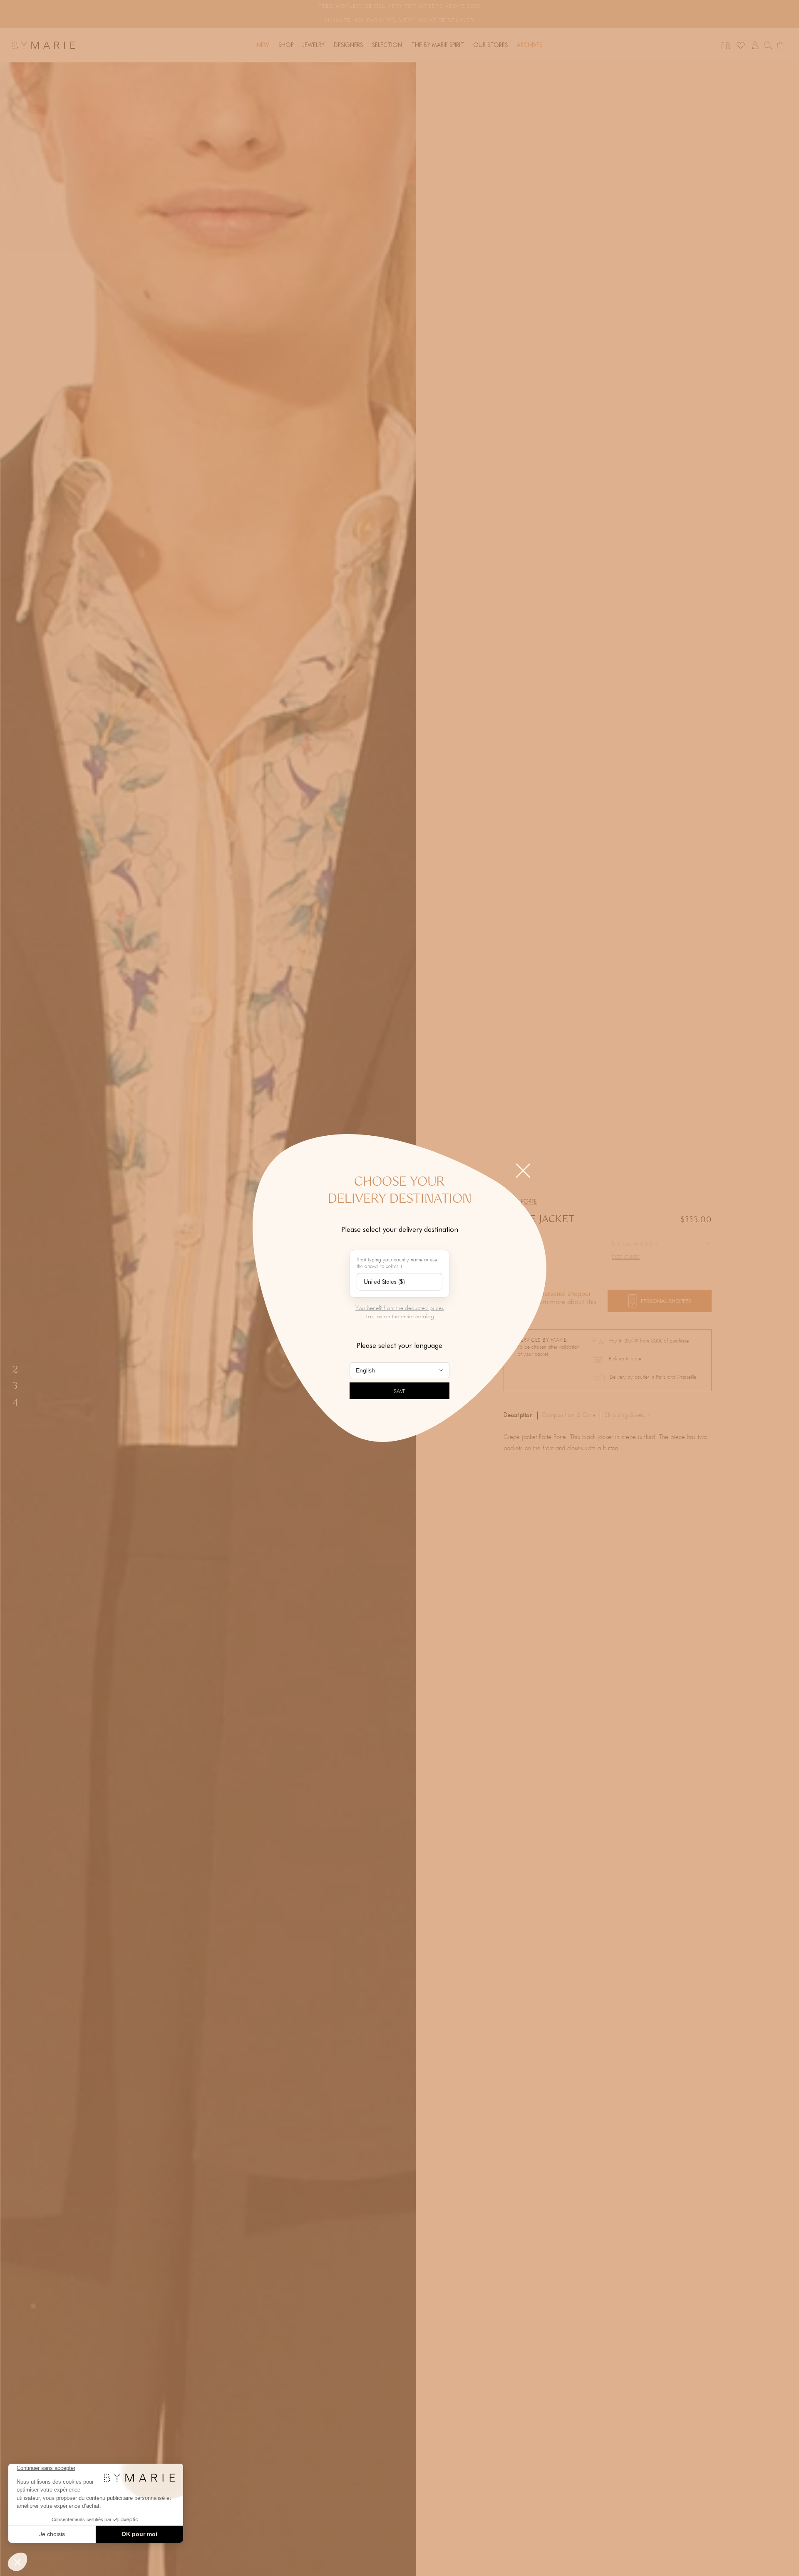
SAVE (400, 1392)
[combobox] (399, 1282)
